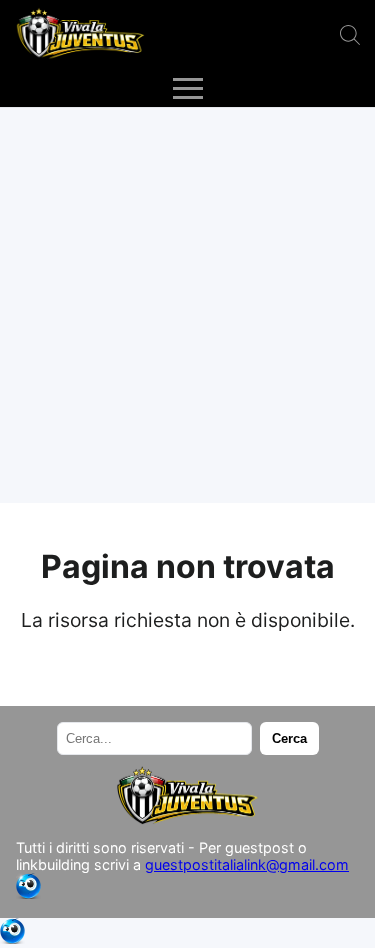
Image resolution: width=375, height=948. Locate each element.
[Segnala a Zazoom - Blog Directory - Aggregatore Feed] (28, 893)
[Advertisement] (187, 305)
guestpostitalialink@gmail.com (247, 864)
